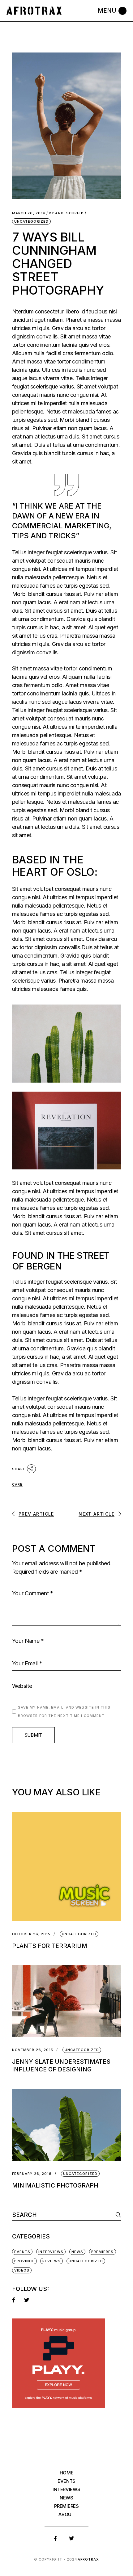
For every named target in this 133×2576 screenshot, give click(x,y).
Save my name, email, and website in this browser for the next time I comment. (64, 1712)
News (77, 2252)
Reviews (51, 2261)
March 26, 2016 (29, 213)
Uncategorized (31, 221)
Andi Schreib (66, 213)
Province (24, 2261)
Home (67, 2473)
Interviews (51, 2252)
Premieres (103, 2252)
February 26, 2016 (32, 2174)
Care (17, 1484)
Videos (22, 2270)
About (66, 2514)
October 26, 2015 (31, 1934)
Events (22, 2252)
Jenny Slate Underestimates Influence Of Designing (61, 2066)
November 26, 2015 (33, 2050)
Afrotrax (88, 2559)
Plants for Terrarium (50, 1946)
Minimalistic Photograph (55, 2186)
